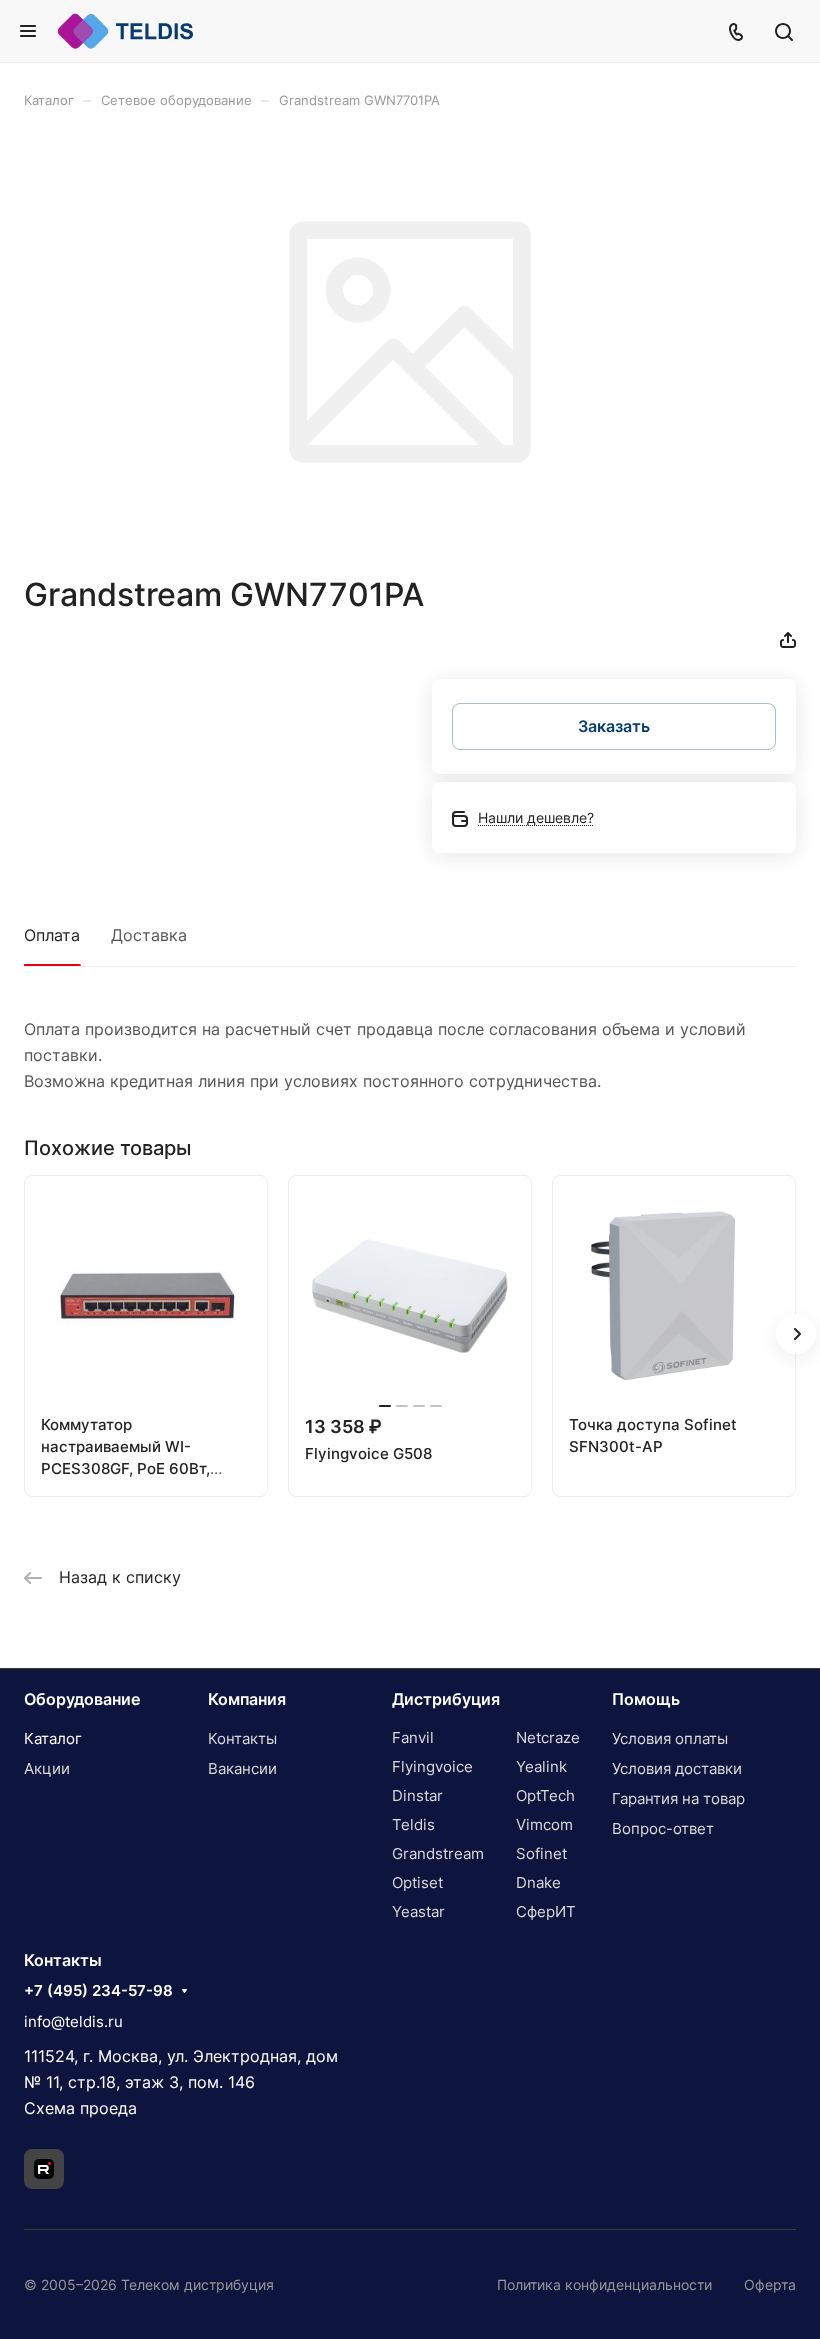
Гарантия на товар (678, 1798)
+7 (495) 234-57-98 (98, 1991)
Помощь (646, 1699)
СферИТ (546, 1911)
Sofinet (541, 1853)
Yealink (541, 1766)
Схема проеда (80, 2108)
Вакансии (242, 1768)
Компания (247, 1699)
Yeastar (418, 1911)
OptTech (545, 1795)
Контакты (242, 1738)
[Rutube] (44, 2169)
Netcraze (548, 1737)
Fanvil (413, 1737)
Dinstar (417, 1795)
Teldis (413, 1824)
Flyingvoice (432, 1766)
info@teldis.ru (73, 2021)
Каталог (53, 1738)
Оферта (770, 2284)
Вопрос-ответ (663, 1828)
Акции (47, 1768)
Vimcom (544, 1824)
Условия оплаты (670, 1738)
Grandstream (438, 1853)
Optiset (417, 1882)
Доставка (149, 935)
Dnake (538, 1882)
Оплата (52, 935)
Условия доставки (677, 1768)
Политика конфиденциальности (604, 2284)
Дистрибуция (446, 1699)
